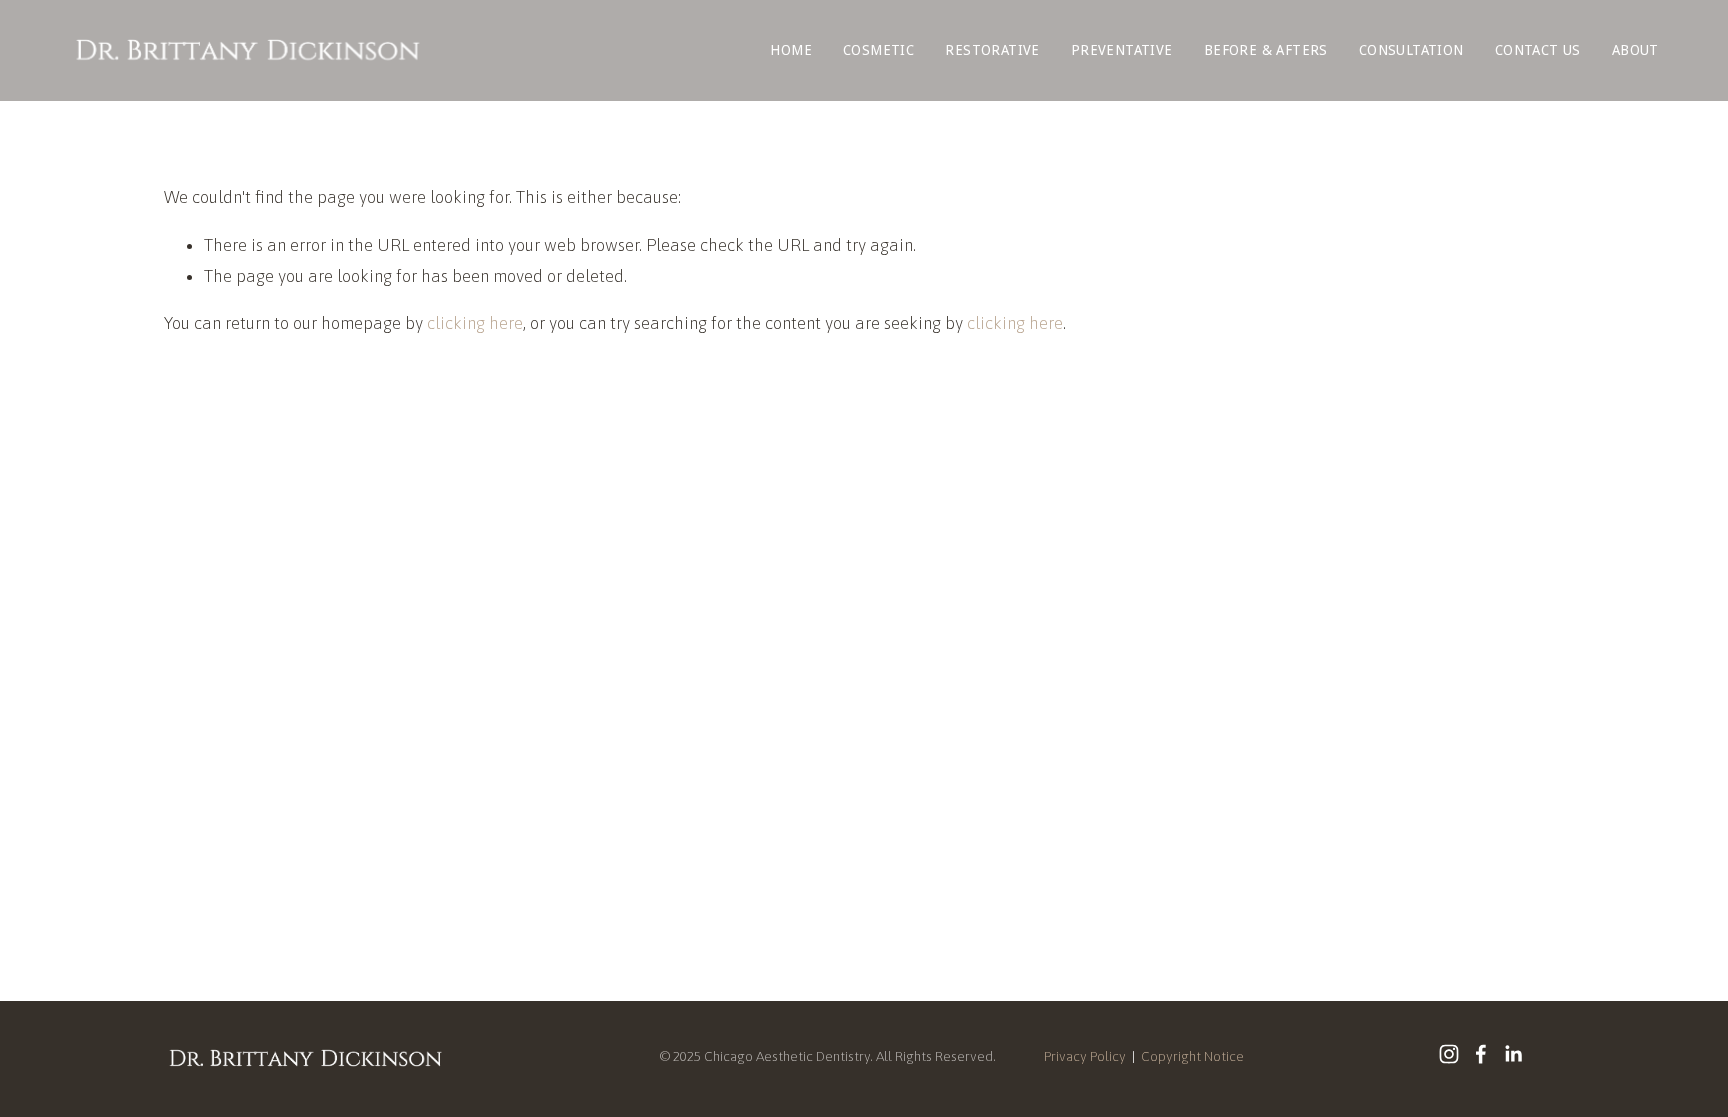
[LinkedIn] (1513, 1054)
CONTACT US (1538, 50)
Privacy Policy (1085, 1056)
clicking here (475, 323)
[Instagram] (1449, 1054)
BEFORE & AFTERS (1266, 50)
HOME (791, 50)
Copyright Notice (1192, 1056)
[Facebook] (1481, 1054)
